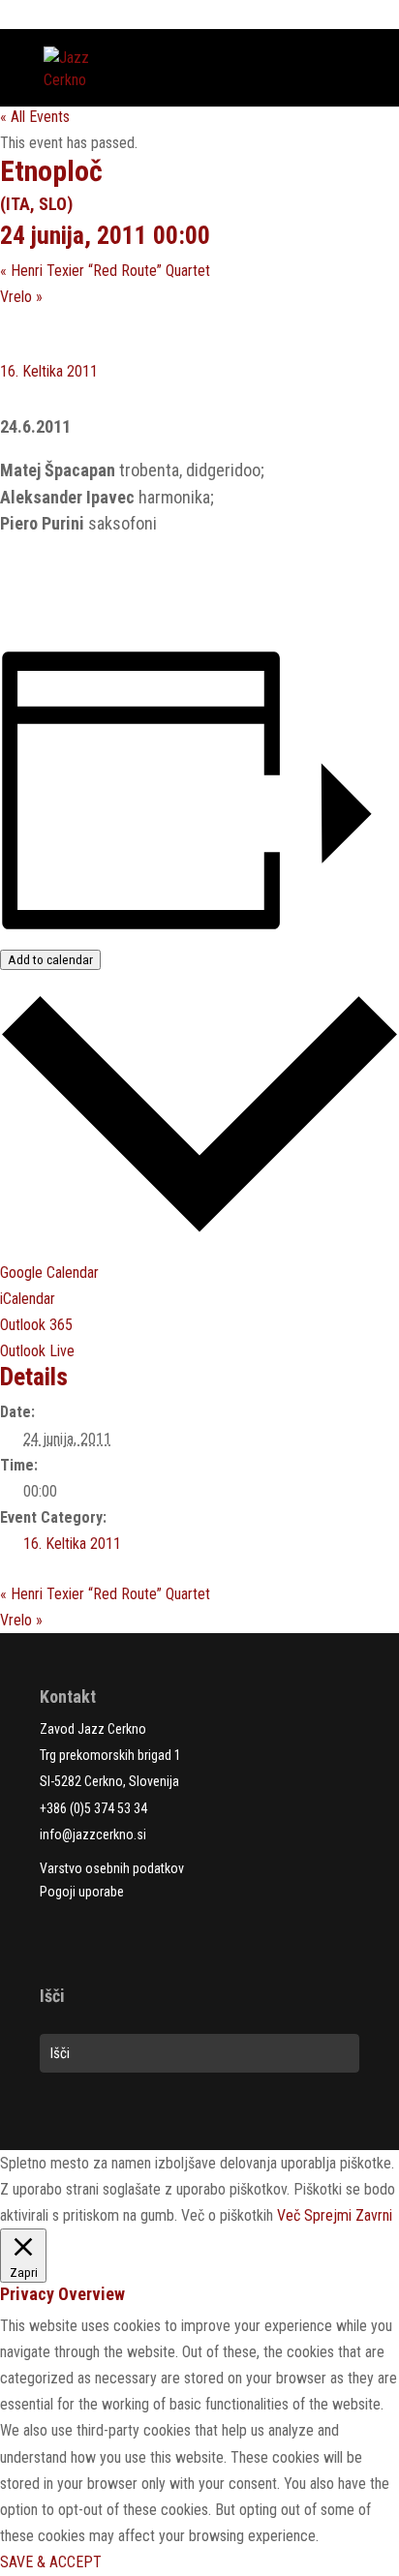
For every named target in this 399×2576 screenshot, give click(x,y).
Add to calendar (50, 960)
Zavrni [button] (374, 2215)
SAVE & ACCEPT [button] (51, 2562)
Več (289, 2215)
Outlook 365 (36, 1325)
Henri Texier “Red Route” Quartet (105, 271)
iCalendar (28, 1299)
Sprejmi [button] (328, 2215)
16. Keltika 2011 (49, 371)
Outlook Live (37, 1351)
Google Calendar (49, 1273)
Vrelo (21, 297)
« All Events (35, 117)
